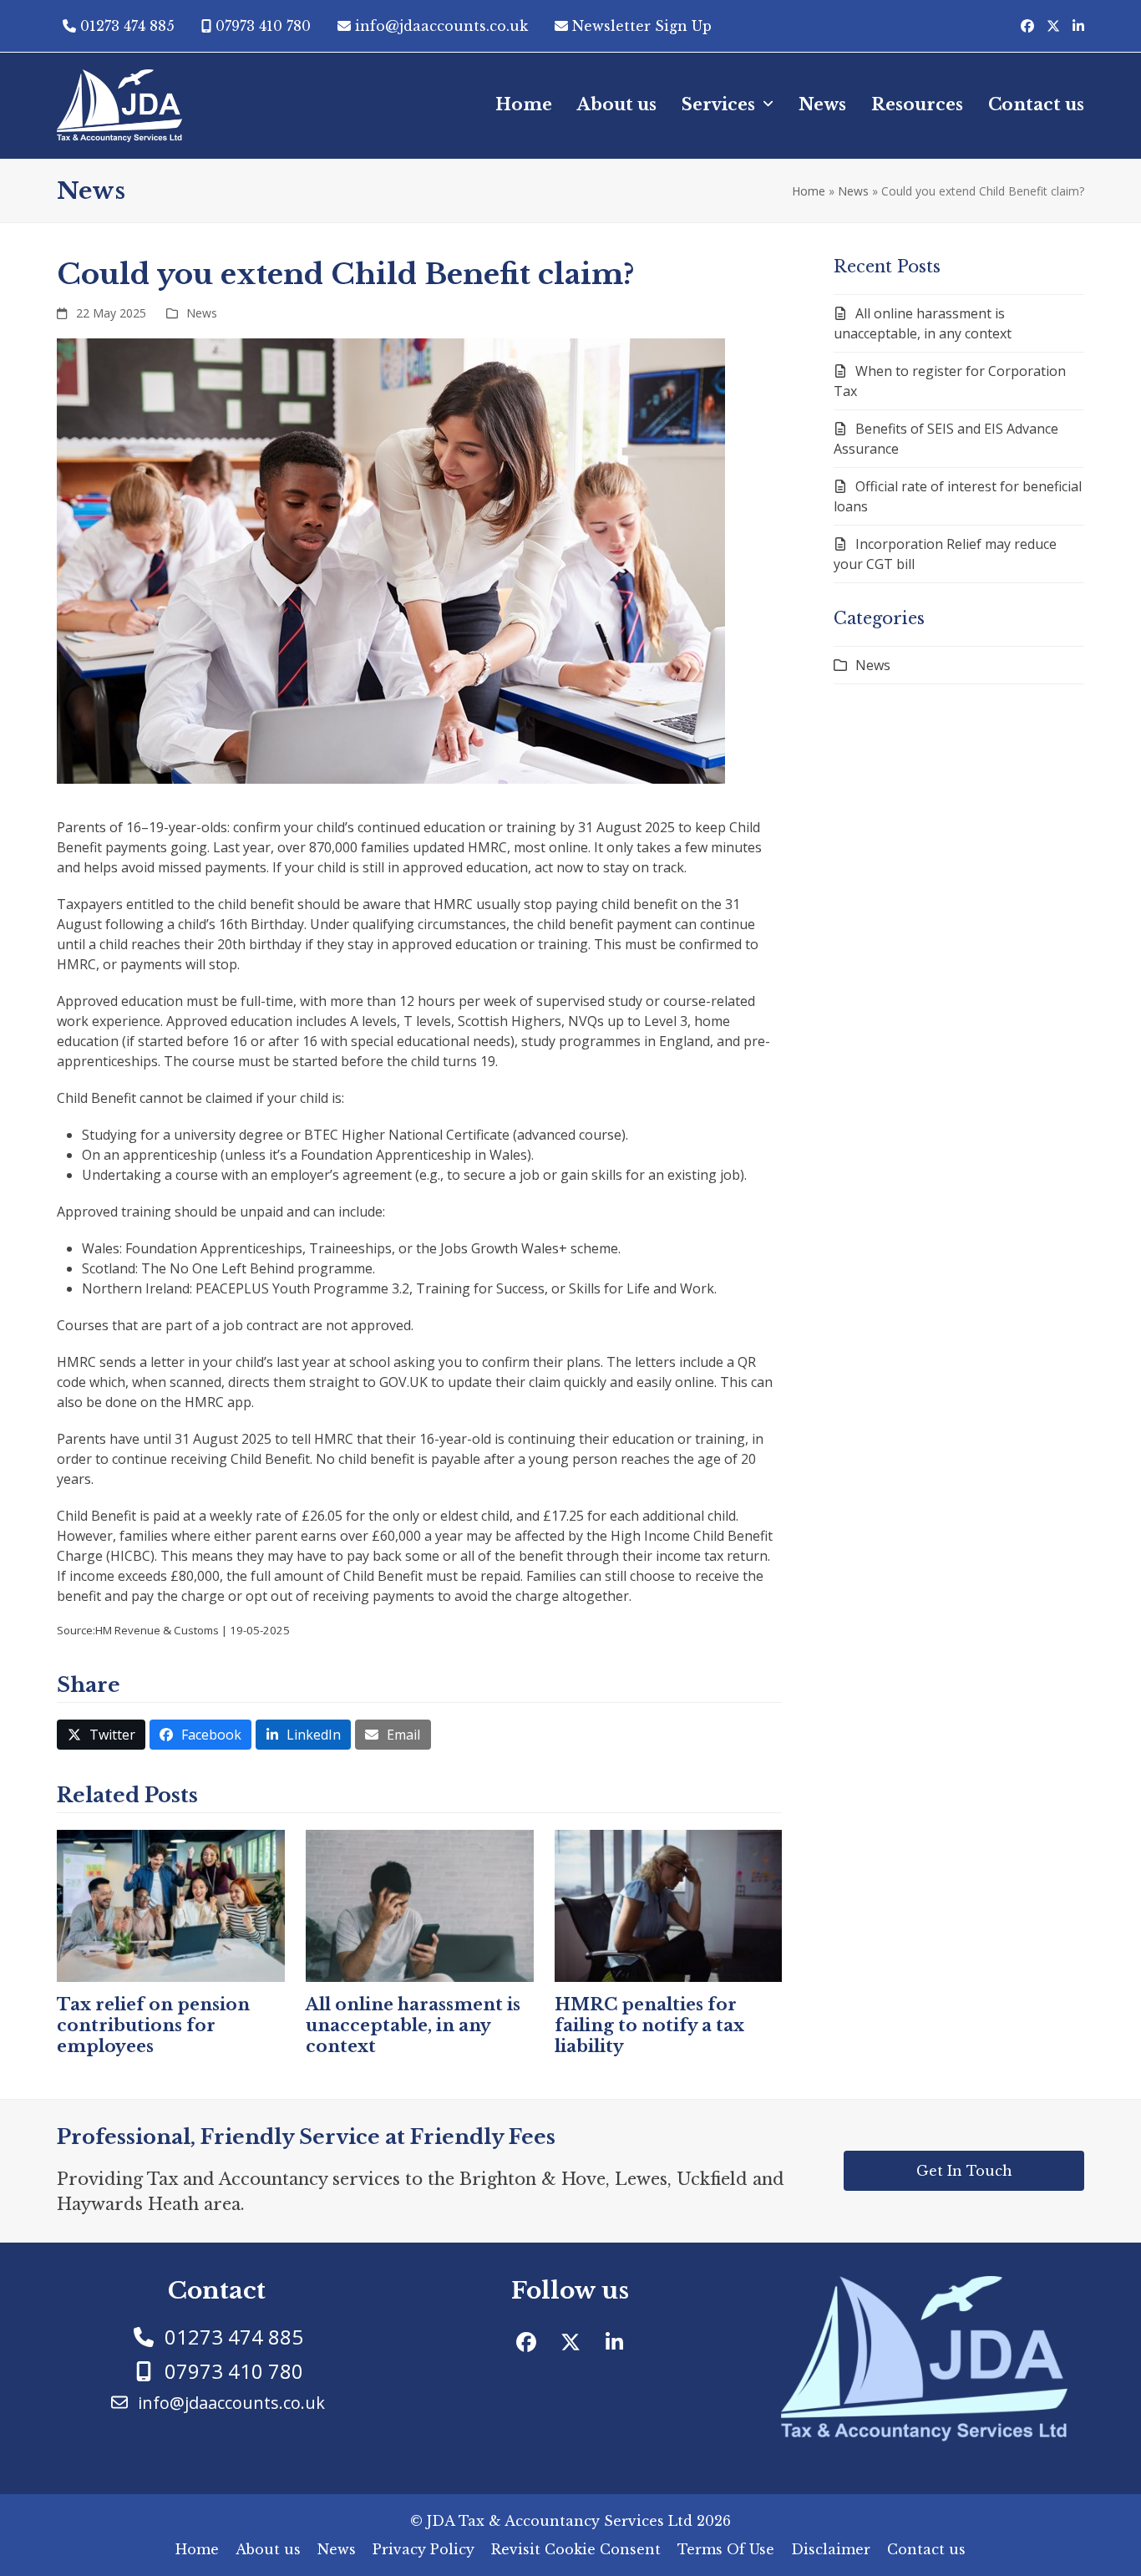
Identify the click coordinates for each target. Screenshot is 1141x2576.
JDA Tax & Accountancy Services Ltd (560, 2521)
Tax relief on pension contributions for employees (153, 2025)
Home (809, 191)
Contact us (926, 2549)
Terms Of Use (726, 2549)
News (853, 191)
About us (268, 2549)
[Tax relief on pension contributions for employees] (171, 1904)
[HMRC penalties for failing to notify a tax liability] (669, 1904)
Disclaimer (831, 2549)
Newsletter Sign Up (642, 26)
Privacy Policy (423, 2549)
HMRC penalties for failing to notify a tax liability (649, 2025)
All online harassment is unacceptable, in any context (413, 2025)
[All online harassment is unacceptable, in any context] (420, 1904)
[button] (101, 1735)
